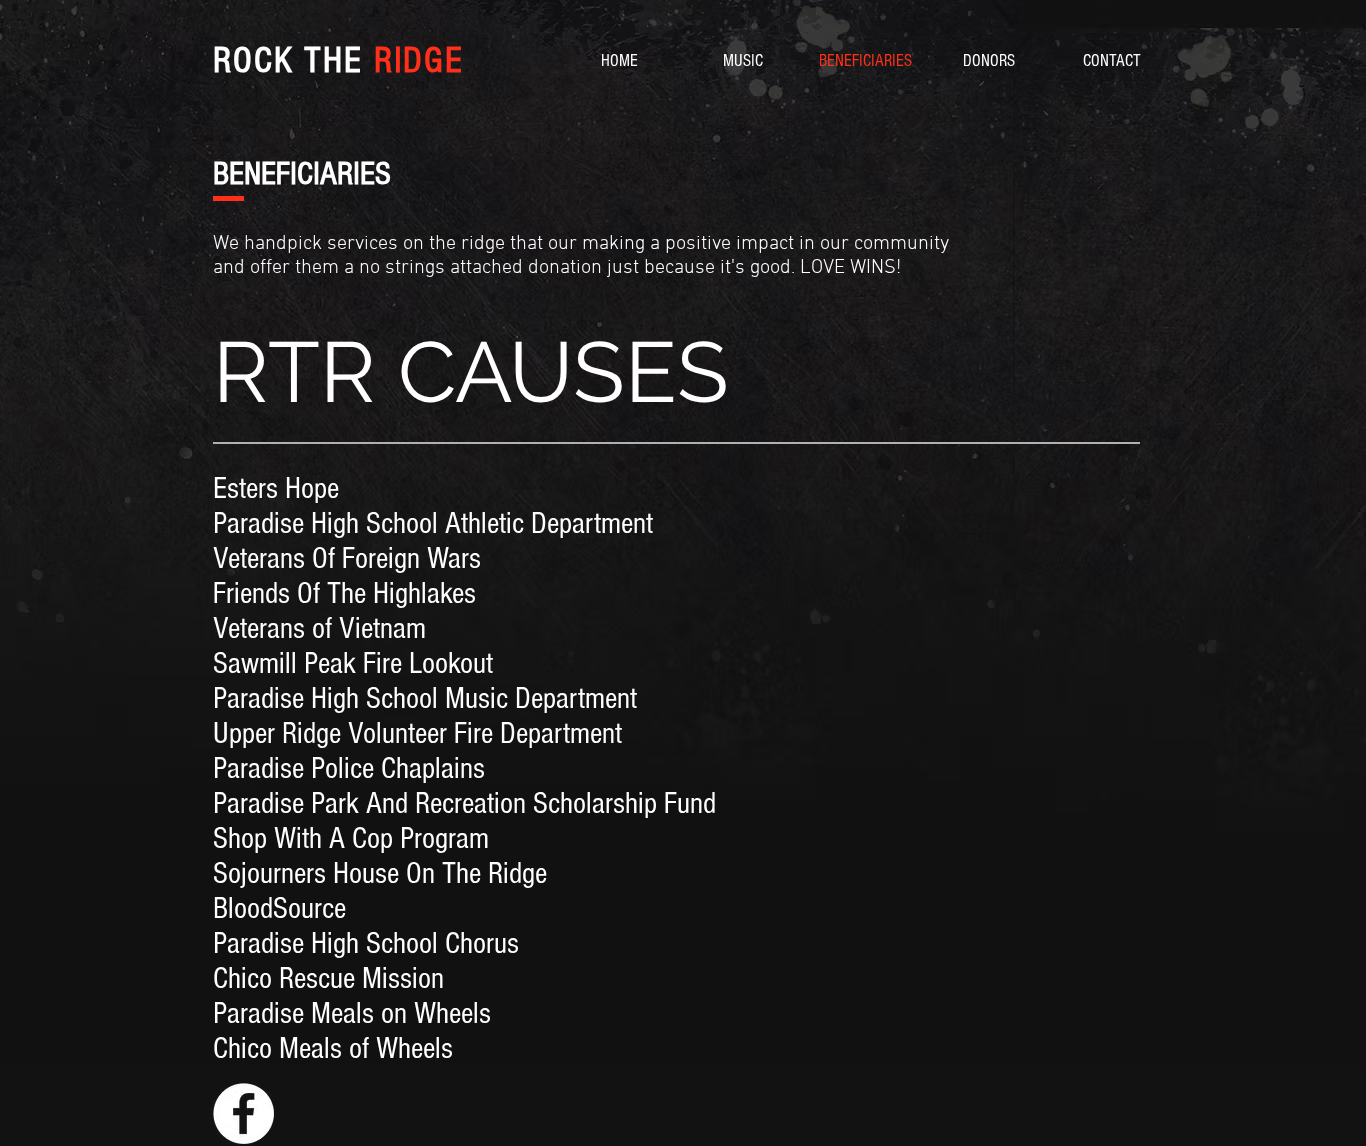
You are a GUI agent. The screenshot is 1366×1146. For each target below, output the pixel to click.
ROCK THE (338, 61)
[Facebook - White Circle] (243, 1113)
